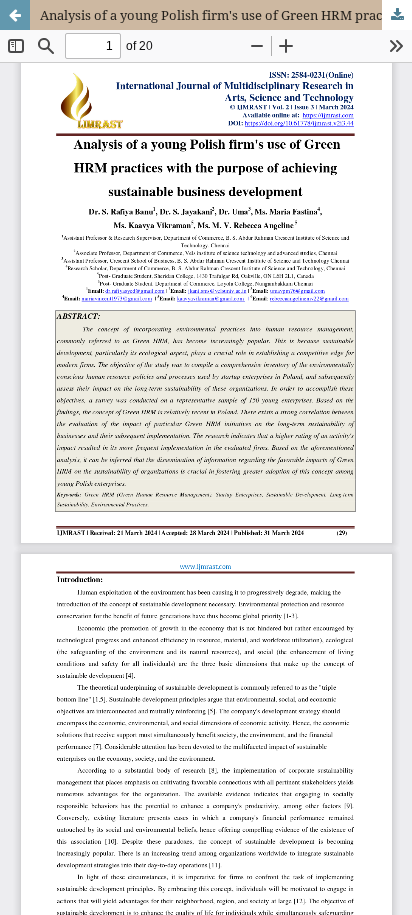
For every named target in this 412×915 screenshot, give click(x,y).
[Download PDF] (397, 15)
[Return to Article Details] (15, 15)
